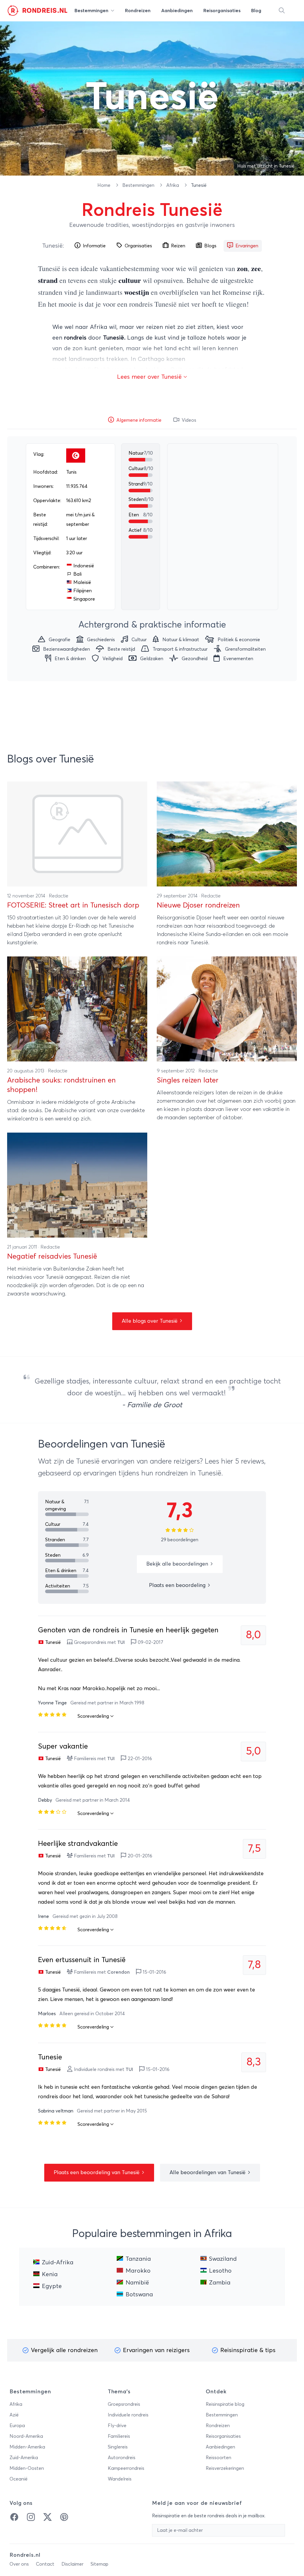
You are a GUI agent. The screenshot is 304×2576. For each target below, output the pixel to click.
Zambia (220, 2283)
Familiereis (119, 2436)
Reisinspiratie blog (225, 2404)
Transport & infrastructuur (180, 649)
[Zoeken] (282, 11)
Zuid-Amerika (24, 2458)
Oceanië (19, 2479)
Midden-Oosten (27, 2468)
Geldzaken (152, 659)
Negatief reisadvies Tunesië (52, 1257)
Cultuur (139, 640)
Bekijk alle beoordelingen (178, 1564)
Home (104, 185)
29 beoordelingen (180, 1540)
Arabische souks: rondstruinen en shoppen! (61, 1085)
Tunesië (52, 246)
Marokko (138, 2271)
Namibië (137, 2283)
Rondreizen (218, 2426)
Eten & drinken (70, 659)
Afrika (173, 185)
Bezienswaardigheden (66, 649)
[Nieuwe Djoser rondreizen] (227, 834)
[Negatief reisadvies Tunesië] (77, 1185)
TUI (121, 1642)
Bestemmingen (139, 185)
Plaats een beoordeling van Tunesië (97, 2173)
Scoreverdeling (94, 1716)
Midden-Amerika (27, 2447)
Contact (45, 2564)
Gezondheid (195, 659)
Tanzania (138, 2259)
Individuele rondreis (128, 2415)
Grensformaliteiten (245, 649)
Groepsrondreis (124, 2404)
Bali (77, 574)
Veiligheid (113, 659)
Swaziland (223, 2259)
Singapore (84, 599)
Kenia (50, 2274)
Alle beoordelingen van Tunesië (208, 2173)
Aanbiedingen (220, 2447)
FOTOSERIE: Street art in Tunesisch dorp (73, 905)
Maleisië (82, 582)
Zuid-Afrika (58, 2263)
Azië (14, 2415)
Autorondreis (122, 2458)
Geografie (60, 640)
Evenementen (238, 659)
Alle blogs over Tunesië (150, 1321)
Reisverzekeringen (225, 2468)
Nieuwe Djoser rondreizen (198, 905)
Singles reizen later (188, 1080)
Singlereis (118, 2447)
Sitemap (99, 2564)
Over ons (19, 2564)
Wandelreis (120, 2479)
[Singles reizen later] (227, 1009)
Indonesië (84, 566)
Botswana (139, 2295)
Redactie (59, 896)
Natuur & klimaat (181, 640)
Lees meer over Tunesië (150, 377)
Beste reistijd (121, 649)
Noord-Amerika (26, 2436)
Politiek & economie (239, 640)
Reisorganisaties (223, 2436)
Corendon (118, 1972)
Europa (17, 2426)
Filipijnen (83, 591)
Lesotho (220, 2271)
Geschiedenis (101, 640)
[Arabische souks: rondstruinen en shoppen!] (77, 1009)
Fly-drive (117, 2426)
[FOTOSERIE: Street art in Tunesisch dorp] (77, 834)
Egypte (52, 2286)
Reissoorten (218, 2458)
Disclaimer (72, 2564)
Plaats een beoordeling (178, 1585)
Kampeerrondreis (126, 2468)
